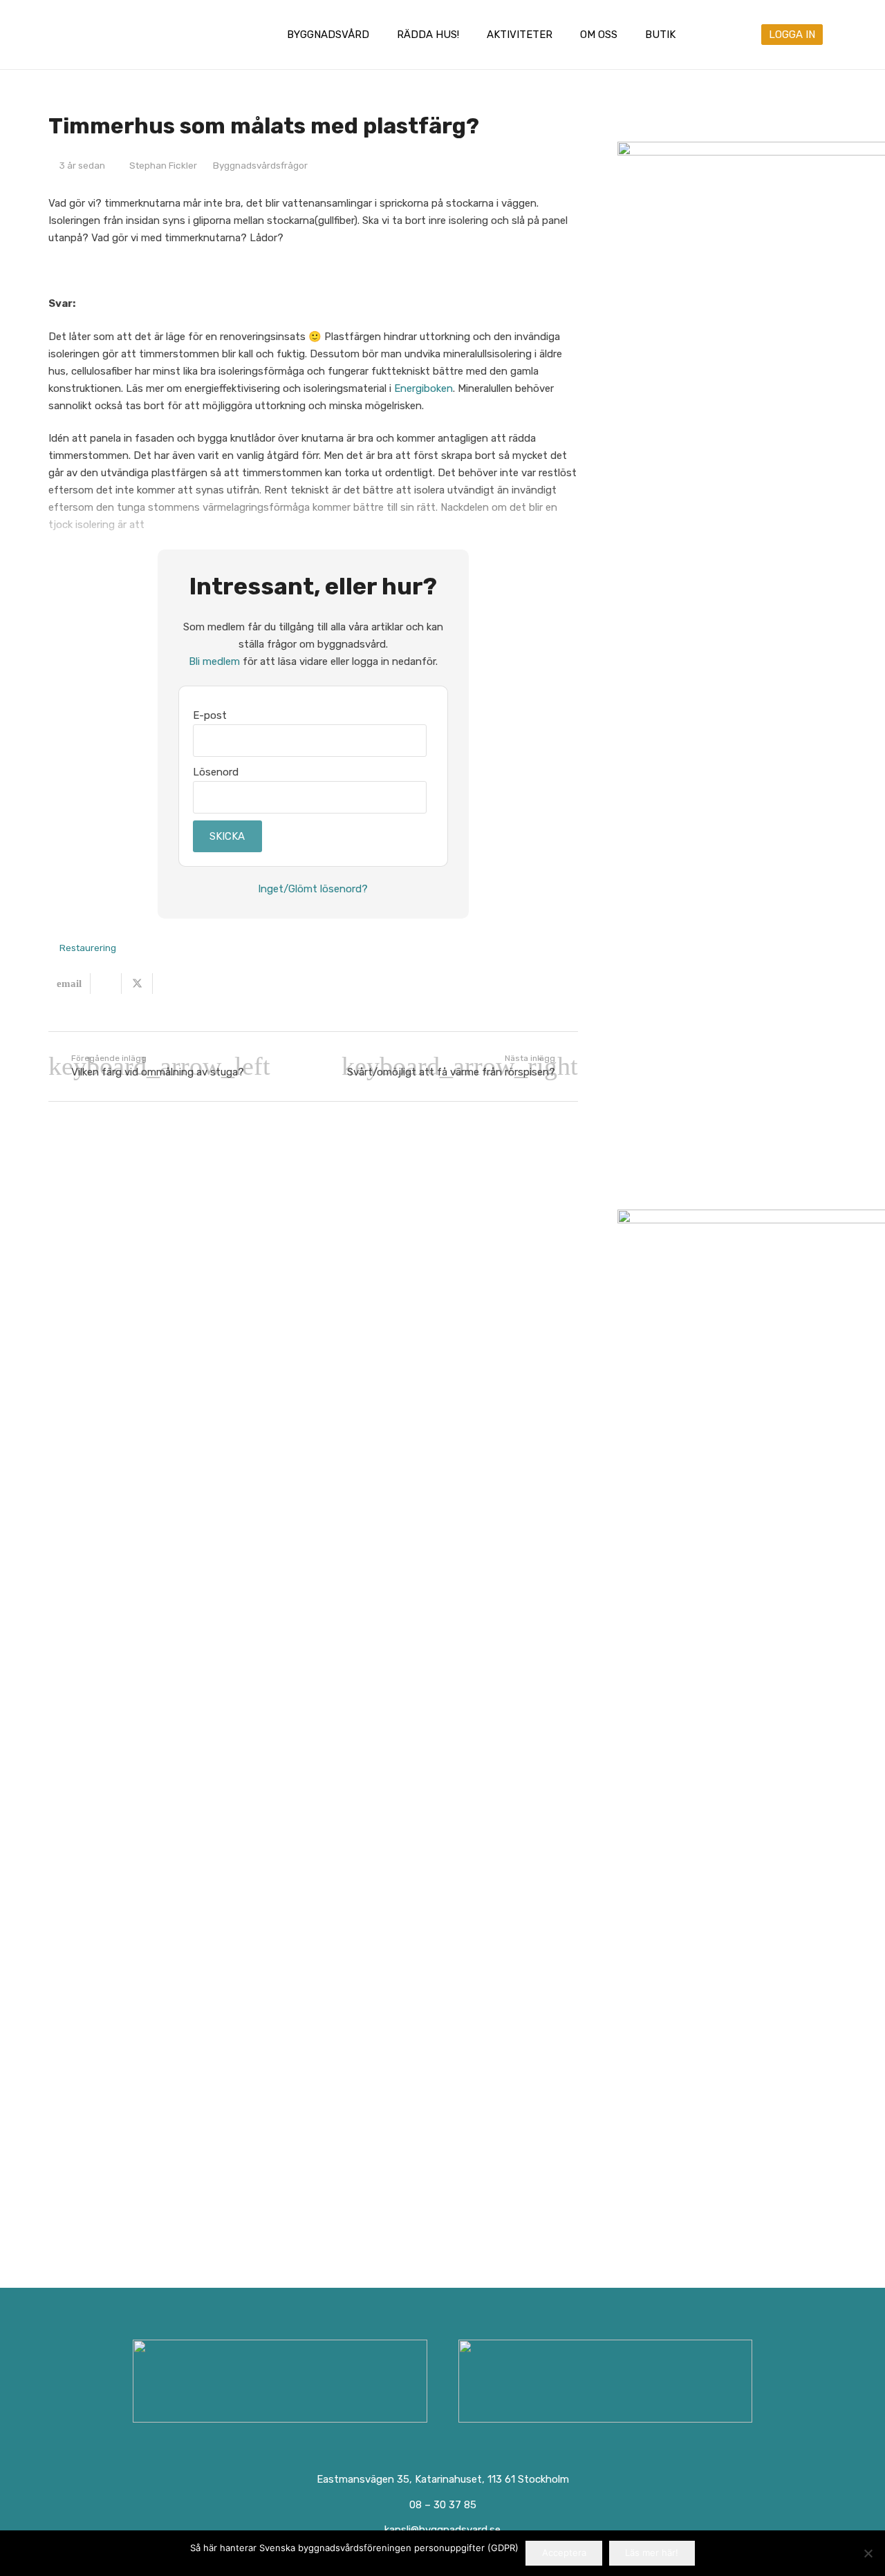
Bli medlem (214, 661)
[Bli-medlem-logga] (606, 2381)
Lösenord (216, 772)
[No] (868, 2553)
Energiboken (423, 388)
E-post (210, 715)
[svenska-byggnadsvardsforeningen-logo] (106, 35)
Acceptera (564, 2553)
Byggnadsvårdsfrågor (260, 165)
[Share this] (106, 984)
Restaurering (88, 948)
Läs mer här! (652, 2553)
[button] (379, 35)
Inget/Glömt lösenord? (313, 889)
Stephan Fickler (163, 165)
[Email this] (69, 984)
